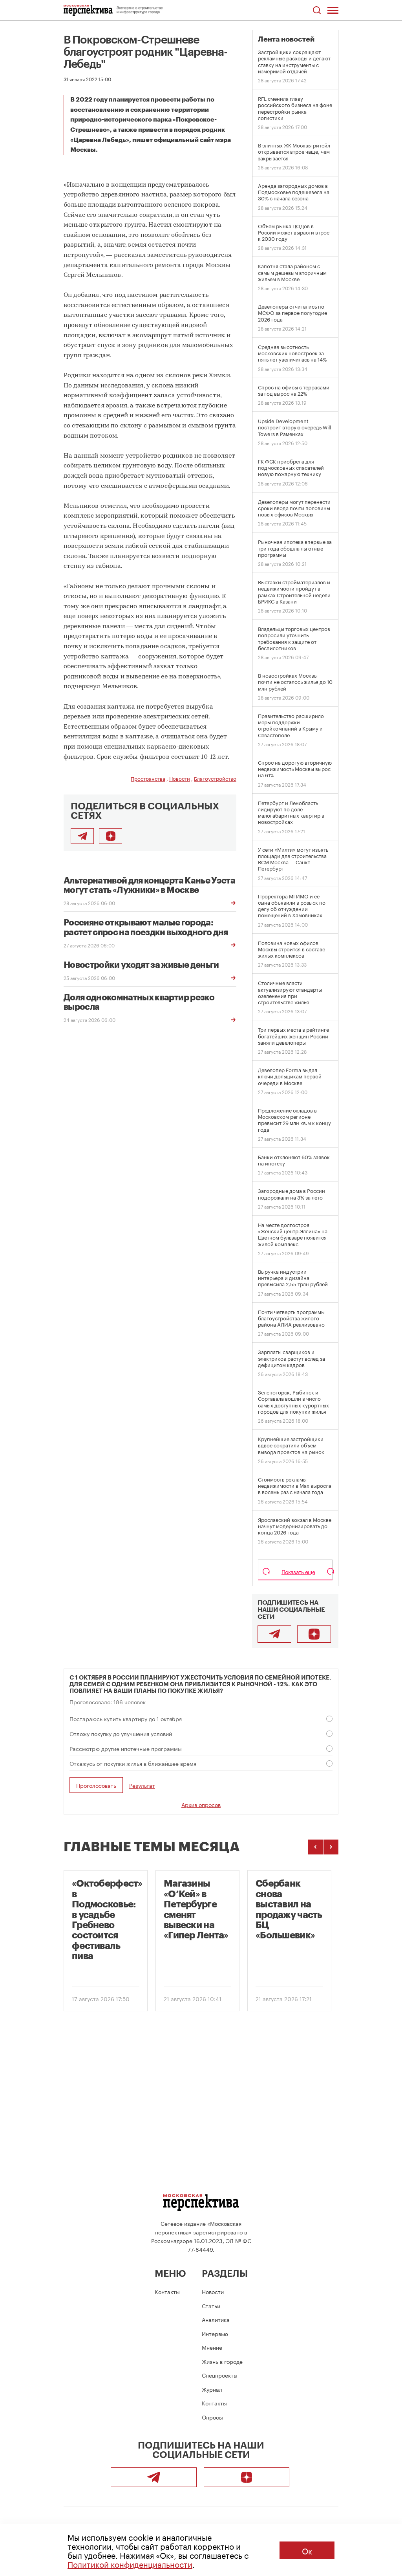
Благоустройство (215, 778)
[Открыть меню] (333, 10)
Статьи (211, 2305)
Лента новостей (286, 39)
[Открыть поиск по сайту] (317, 10)
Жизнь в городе (222, 2361)
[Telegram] (274, 1634)
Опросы (212, 2417)
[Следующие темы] (331, 1847)
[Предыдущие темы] (315, 1847)
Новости (180, 778)
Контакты (167, 2291)
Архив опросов (201, 1804)
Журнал (212, 2389)
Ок (307, 2550)
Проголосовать (96, 1785)
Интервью (215, 2333)
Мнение (212, 2347)
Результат (142, 1785)
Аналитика (216, 2319)
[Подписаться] (111, 836)
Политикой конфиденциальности (130, 2563)
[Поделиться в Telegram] (82, 836)
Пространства (148, 778)
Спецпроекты (220, 2375)
